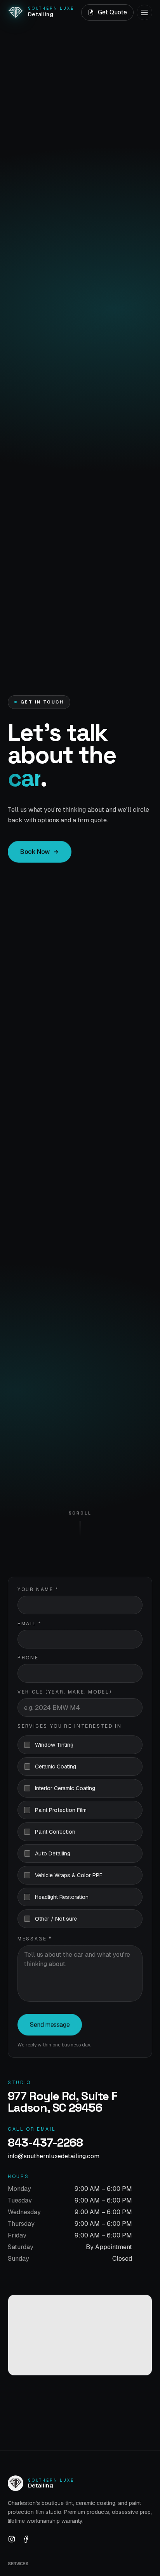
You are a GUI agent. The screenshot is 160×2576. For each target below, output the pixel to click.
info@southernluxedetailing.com (54, 2156)
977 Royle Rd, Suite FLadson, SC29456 (63, 2102)
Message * (35, 1939)
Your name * (38, 1589)
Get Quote (112, 12)
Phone (28, 1658)
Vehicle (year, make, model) (64, 1692)
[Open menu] (144, 12)
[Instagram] (12, 2539)
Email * (29, 1624)
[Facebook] (26, 2539)
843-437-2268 (45, 2143)
